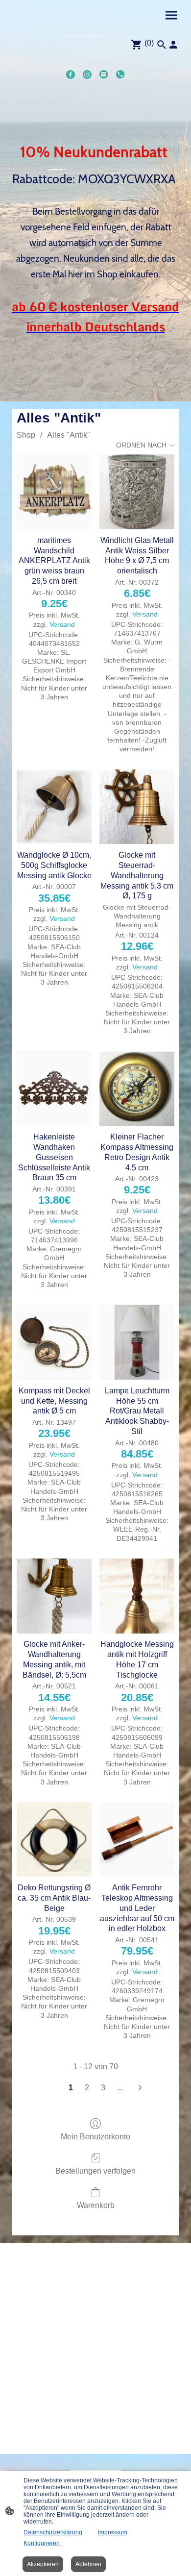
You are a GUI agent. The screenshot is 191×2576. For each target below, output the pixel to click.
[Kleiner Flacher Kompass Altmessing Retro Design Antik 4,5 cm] (137, 1089)
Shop (26, 435)
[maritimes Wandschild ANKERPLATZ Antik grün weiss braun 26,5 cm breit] (54, 492)
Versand (62, 624)
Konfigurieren (42, 2543)
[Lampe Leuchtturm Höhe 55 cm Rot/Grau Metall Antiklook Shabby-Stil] (137, 1342)
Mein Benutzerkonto (95, 2137)
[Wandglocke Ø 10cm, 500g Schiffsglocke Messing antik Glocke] (54, 807)
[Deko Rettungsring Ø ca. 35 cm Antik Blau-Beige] (54, 1840)
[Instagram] (87, 74)
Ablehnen (88, 2564)
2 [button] (87, 2088)
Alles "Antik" (69, 435)
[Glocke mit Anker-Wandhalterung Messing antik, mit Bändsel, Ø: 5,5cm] (54, 1596)
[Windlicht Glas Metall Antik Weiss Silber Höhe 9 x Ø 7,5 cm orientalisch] (137, 492)
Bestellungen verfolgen (95, 2171)
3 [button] (103, 2088)
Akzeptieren (43, 2564)
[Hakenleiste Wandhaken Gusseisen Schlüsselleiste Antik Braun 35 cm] (54, 1089)
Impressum (113, 2532)
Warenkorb (96, 2205)
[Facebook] (71, 74)
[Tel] (120, 74)
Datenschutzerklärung (53, 2532)
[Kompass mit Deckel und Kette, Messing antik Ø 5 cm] (54, 1342)
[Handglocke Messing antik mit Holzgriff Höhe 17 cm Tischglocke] (137, 1596)
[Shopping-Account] (173, 45)
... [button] (120, 2088)
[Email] (104, 74)
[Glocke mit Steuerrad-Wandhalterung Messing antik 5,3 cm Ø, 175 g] (137, 807)
